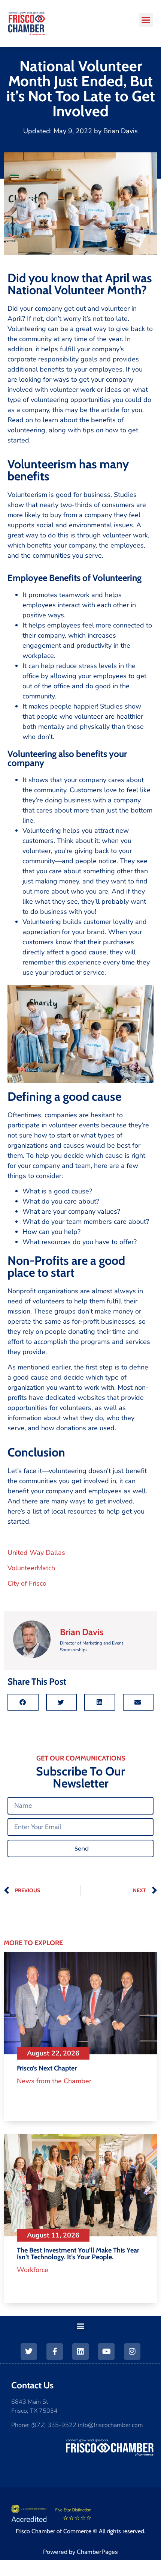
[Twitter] (29, 2352)
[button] (146, 20)
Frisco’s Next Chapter (47, 2068)
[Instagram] (132, 2352)
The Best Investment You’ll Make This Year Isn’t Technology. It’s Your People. (78, 2254)
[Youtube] (106, 2352)
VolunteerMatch (31, 1568)
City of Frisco (27, 1583)
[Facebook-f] (55, 2352)
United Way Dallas (36, 1553)
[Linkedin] (80, 2352)
